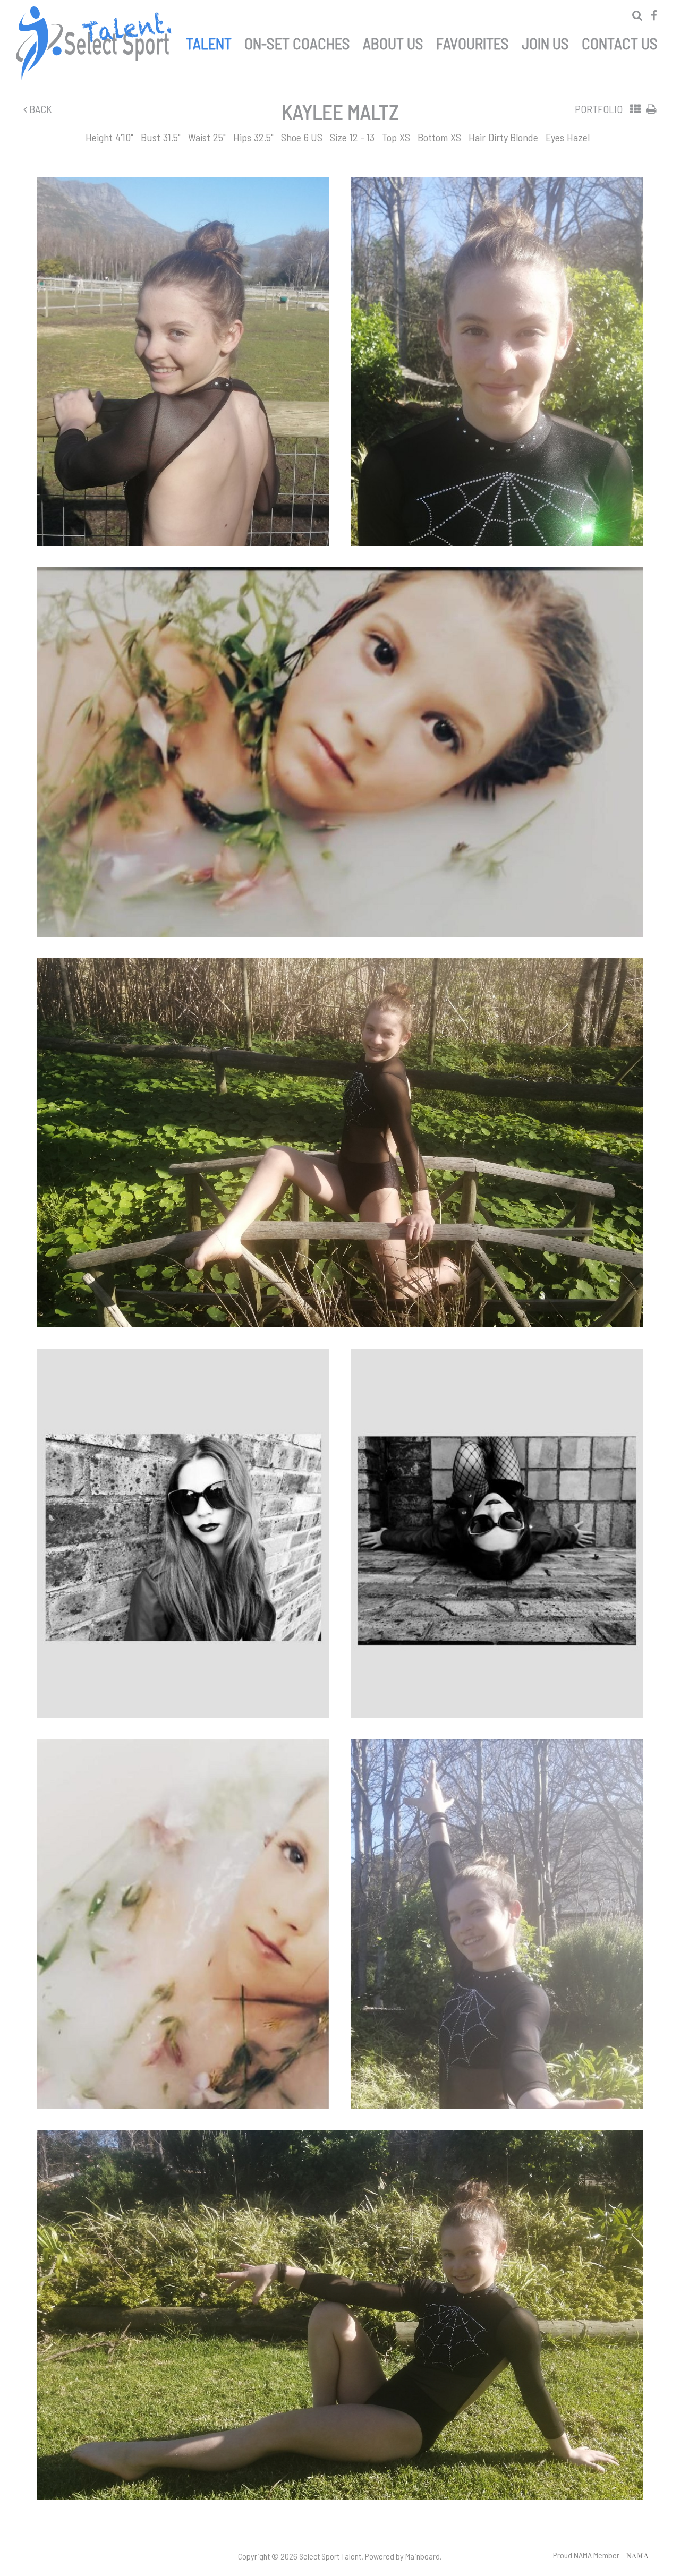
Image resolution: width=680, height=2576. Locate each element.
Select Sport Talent (96, 44)
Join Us (545, 41)
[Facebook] (654, 15)
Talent (209, 41)
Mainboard (423, 2556)
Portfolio (599, 109)
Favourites (473, 41)
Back (40, 109)
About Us (393, 41)
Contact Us (620, 41)
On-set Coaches (297, 41)
